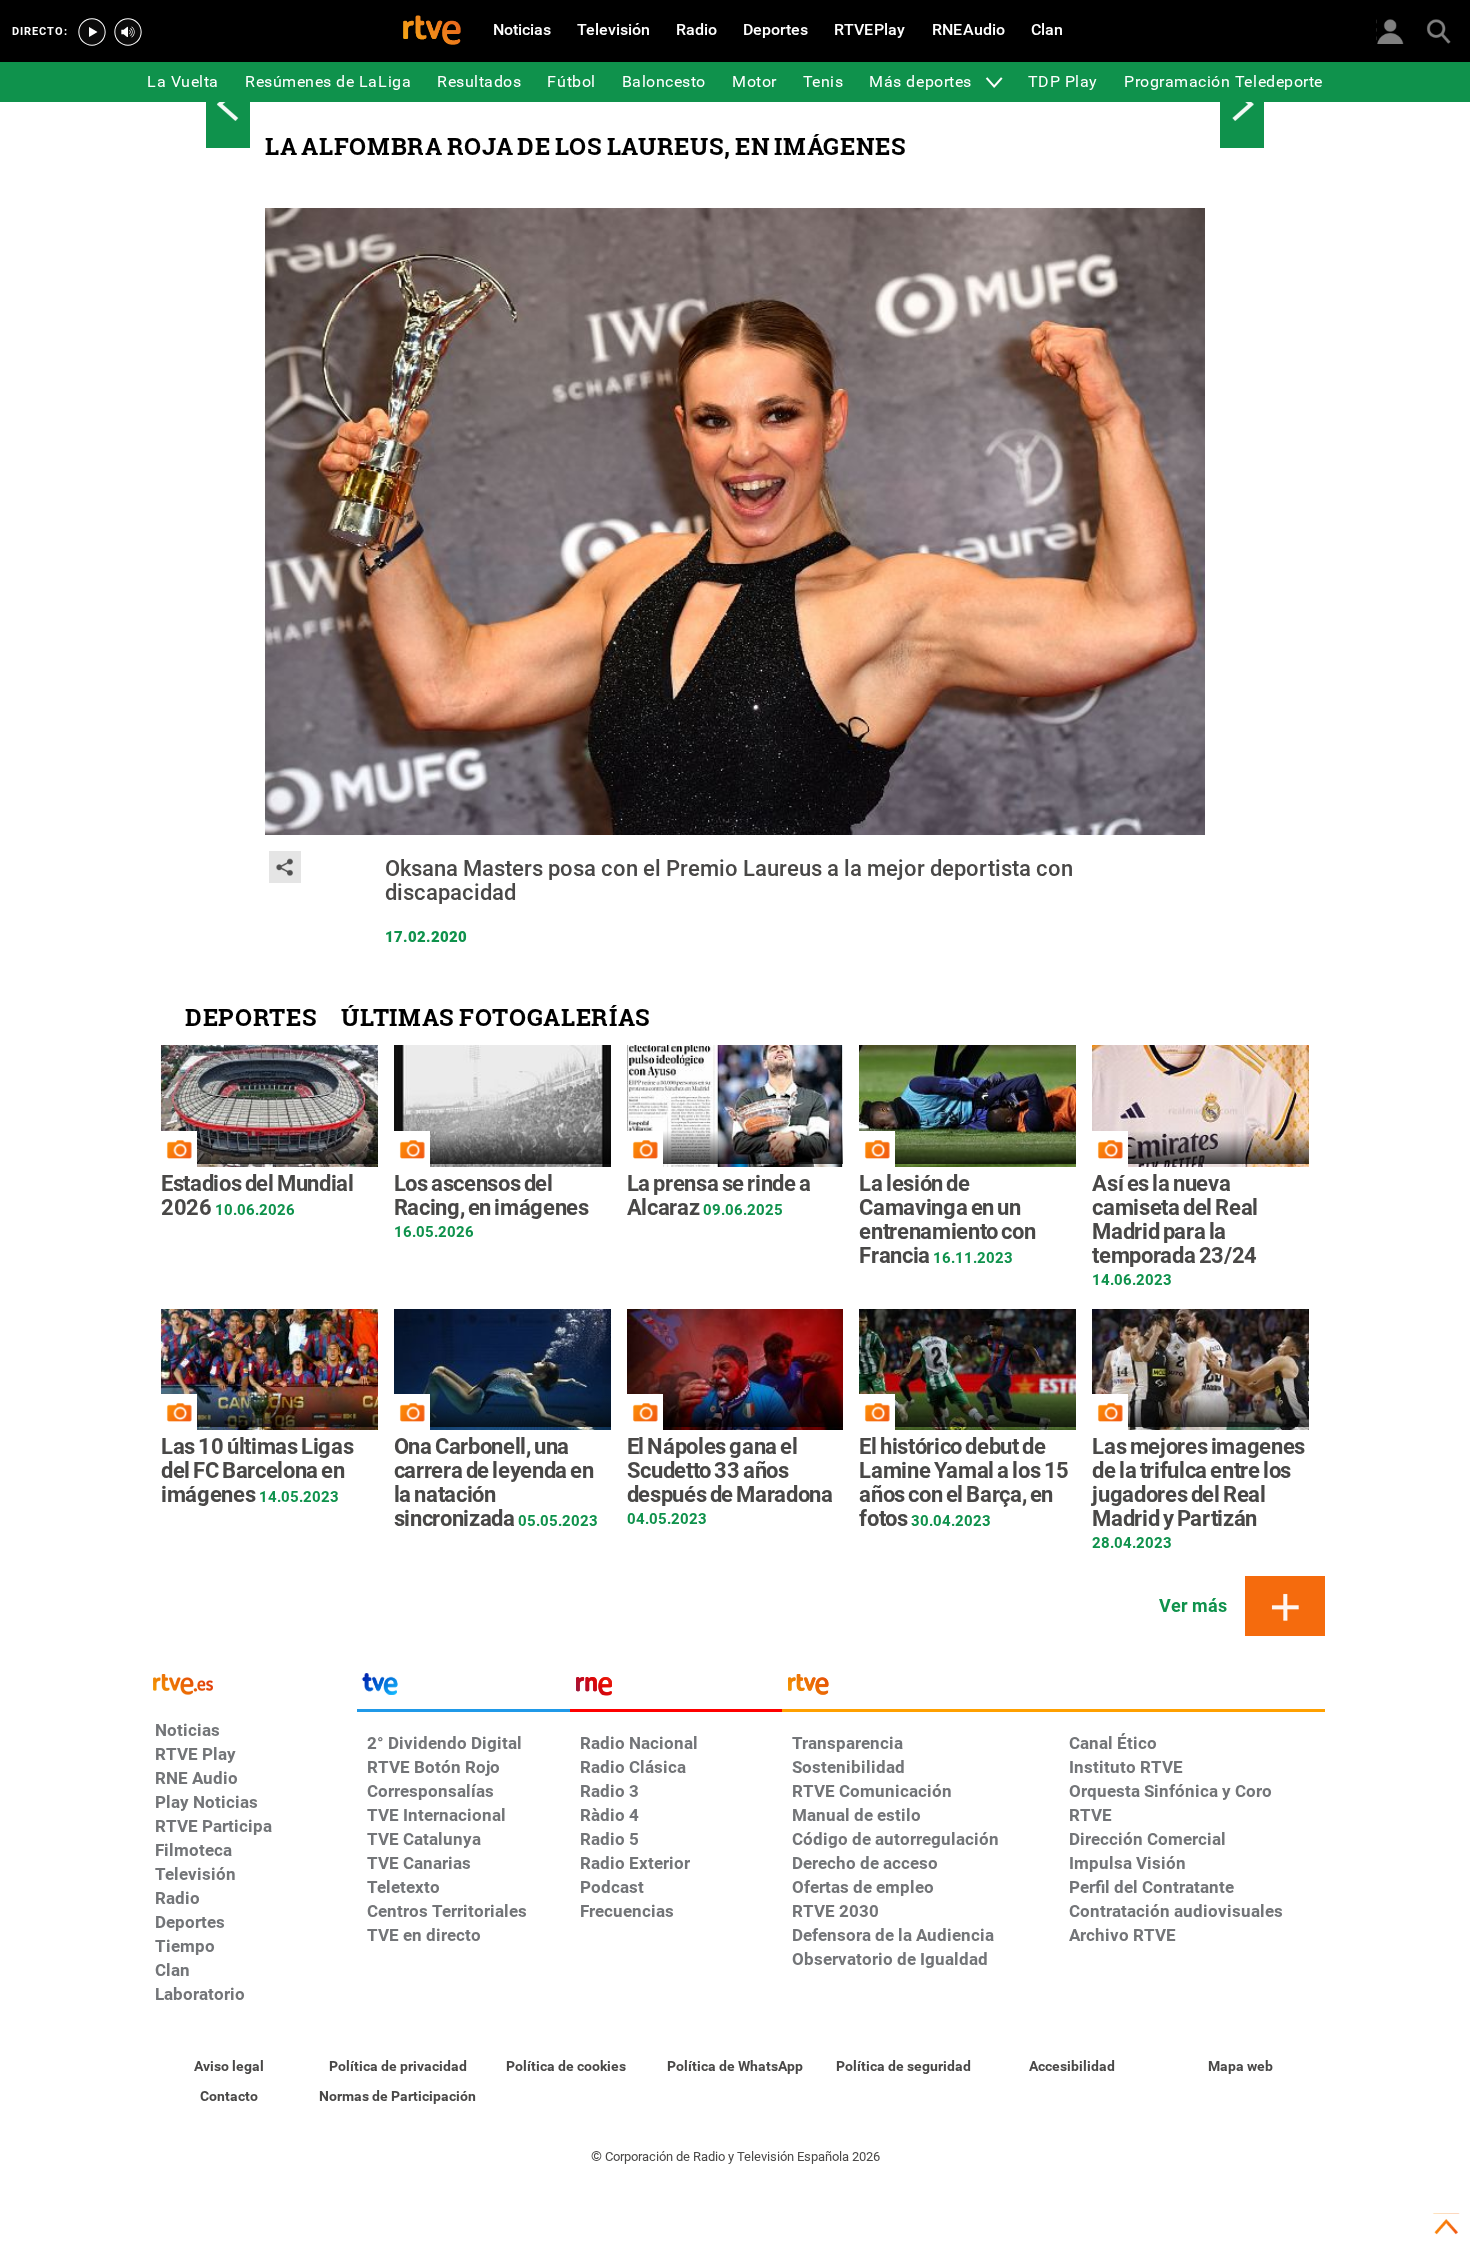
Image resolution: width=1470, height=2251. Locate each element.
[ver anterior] (228, 104)
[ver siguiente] (1242, 104)
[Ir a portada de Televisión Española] (463, 1689)
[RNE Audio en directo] (128, 32)
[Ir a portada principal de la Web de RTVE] (251, 1682)
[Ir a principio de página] (1446, 2227)
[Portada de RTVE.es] (432, 32)
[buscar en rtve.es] (1438, 30)
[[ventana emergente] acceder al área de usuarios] (1390, 30)
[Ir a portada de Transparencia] (1053, 1689)
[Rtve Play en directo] (92, 32)
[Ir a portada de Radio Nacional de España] (676, 1689)
